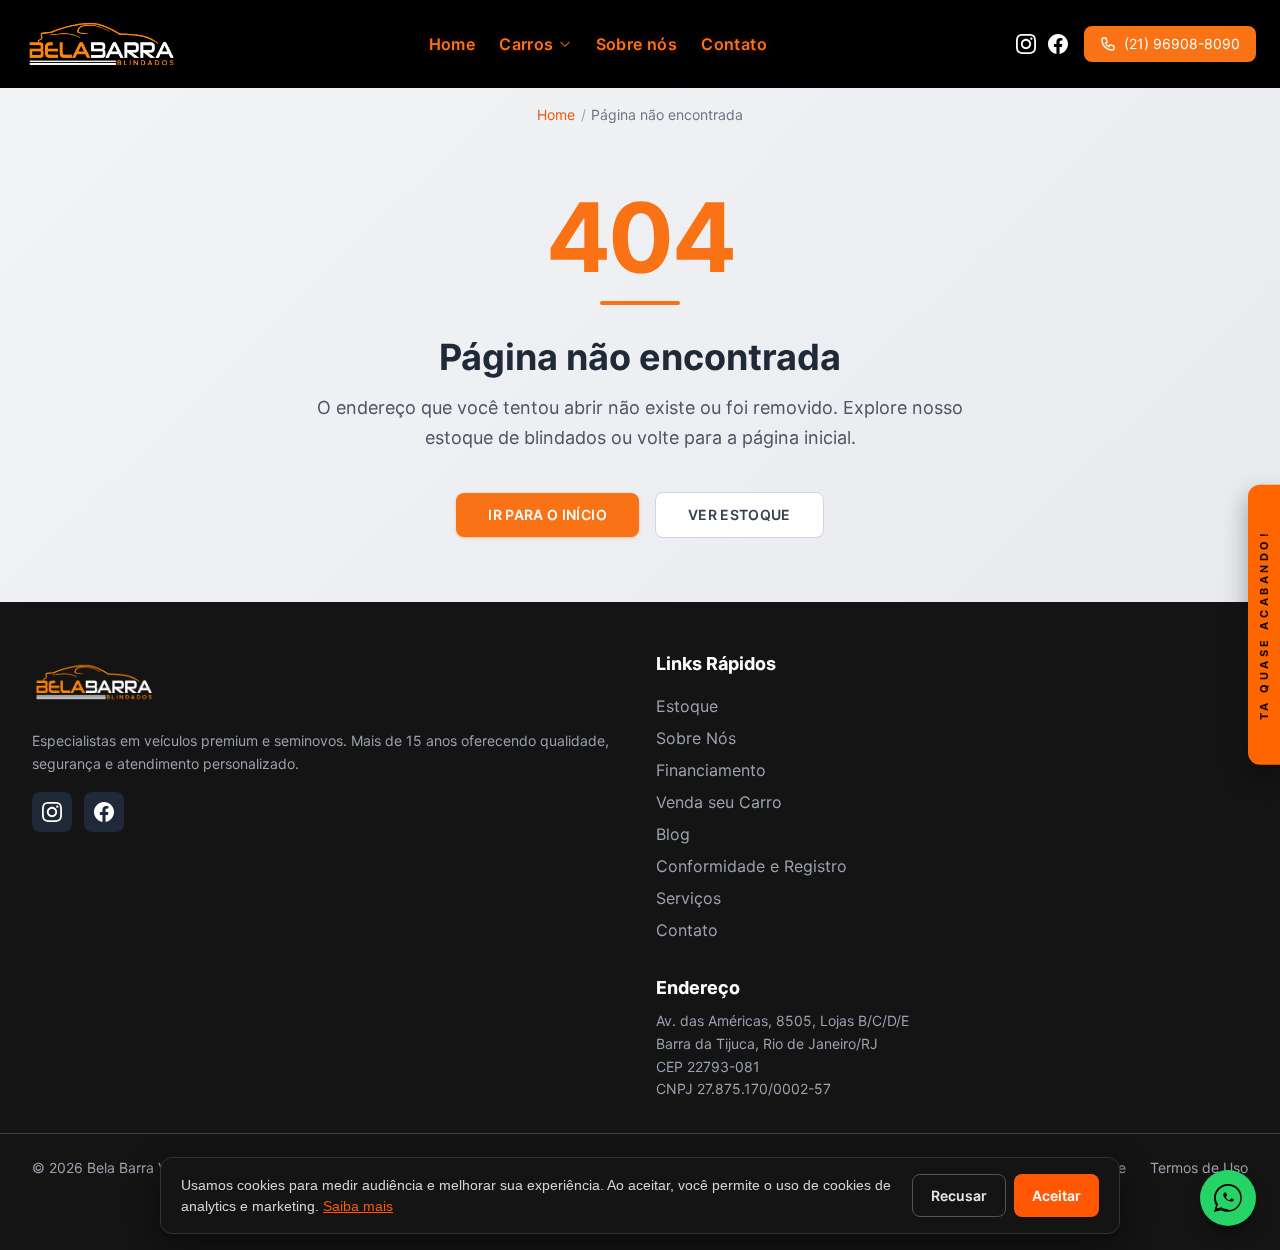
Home (452, 44)
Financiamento (711, 770)
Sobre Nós (696, 738)
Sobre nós (637, 44)
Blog (673, 834)
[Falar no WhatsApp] (1228, 1198)
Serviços (688, 898)
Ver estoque (739, 514)
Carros (526, 44)
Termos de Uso (1199, 1167)
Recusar (959, 1195)
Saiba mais (358, 1206)
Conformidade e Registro (751, 866)
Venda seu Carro (719, 802)
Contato (734, 44)
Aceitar (1056, 1195)
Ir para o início (547, 514)
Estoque (687, 706)
